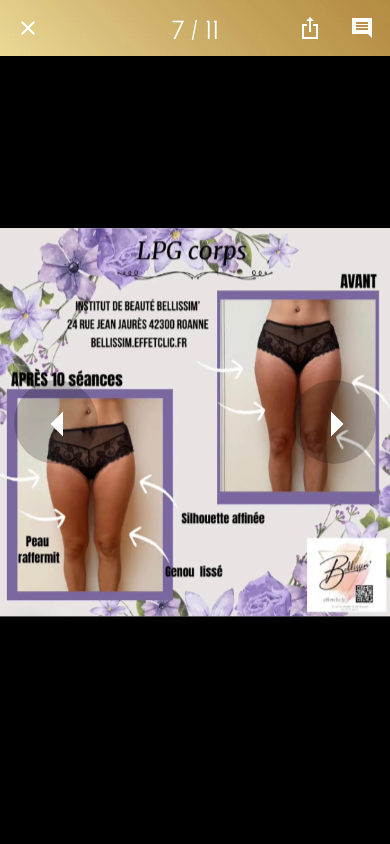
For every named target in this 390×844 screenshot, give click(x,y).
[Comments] (362, 28)
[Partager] (310, 28)
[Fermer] (28, 28)
